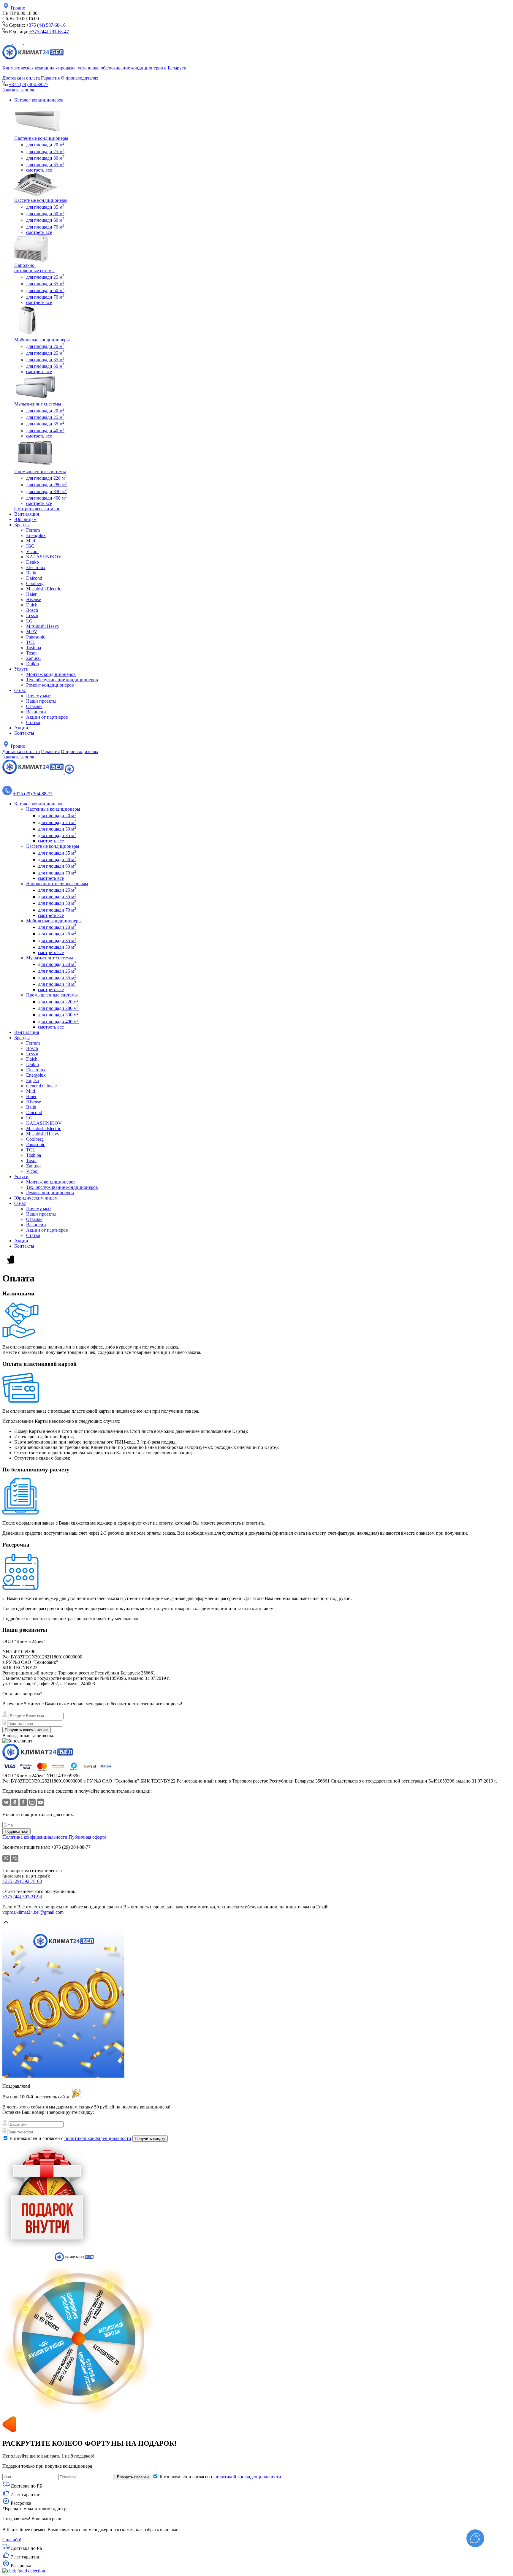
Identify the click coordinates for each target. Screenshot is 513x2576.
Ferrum (33, 530)
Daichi (32, 605)
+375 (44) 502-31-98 (22, 1897)
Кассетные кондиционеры (41, 200)
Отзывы (34, 706)
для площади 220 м (46, 478)
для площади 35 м (45, 165)
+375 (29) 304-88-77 (29, 84)
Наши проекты (41, 701)
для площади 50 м (45, 214)
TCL (31, 642)
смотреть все (39, 170)
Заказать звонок (18, 90)
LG (29, 621)
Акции (21, 728)
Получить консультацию (27, 1730)
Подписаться (16, 1831)
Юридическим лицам (36, 1198)
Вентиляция (27, 514)
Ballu (31, 573)
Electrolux (36, 567)
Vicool (32, 551)
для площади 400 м (46, 498)
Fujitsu (33, 1080)
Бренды (22, 525)
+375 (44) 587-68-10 (46, 25)
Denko (33, 562)
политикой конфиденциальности (98, 2138)
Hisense (34, 599)
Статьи (33, 722)
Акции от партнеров (47, 717)
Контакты (24, 733)
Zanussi (33, 658)
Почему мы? (39, 696)
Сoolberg (35, 1139)
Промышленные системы (40, 472)
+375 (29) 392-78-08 (22, 1881)
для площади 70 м (45, 227)
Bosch (32, 610)
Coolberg (35, 583)
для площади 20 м (45, 145)
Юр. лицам (25, 519)
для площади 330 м (46, 491)
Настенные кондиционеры (41, 138)
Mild (31, 541)
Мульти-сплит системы (38, 404)
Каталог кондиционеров (39, 100)
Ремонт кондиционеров (50, 685)
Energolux (36, 535)
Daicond (34, 578)
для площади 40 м (45, 431)
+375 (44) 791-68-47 (49, 32)
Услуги (21, 669)
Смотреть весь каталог (37, 509)
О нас (20, 690)
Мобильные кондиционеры (42, 340)
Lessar (32, 616)
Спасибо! (12, 2540)
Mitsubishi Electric (44, 589)
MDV (32, 632)
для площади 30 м (45, 158)
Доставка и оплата (21, 78)
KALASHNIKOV (44, 557)
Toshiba (34, 648)
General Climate (41, 1086)
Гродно (19, 8)
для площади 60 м (45, 220)
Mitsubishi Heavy (43, 626)
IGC (30, 546)
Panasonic (36, 637)
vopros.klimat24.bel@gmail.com (33, 1912)
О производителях (80, 78)
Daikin (33, 664)
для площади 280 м (46, 485)
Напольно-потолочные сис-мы (34, 268)
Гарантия (50, 78)
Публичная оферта (87, 1837)
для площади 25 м (45, 152)
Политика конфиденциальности (35, 1837)
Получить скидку (150, 2139)
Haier (31, 594)
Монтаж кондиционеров (51, 674)
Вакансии (36, 712)
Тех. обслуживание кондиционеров (62, 680)
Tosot (31, 653)
